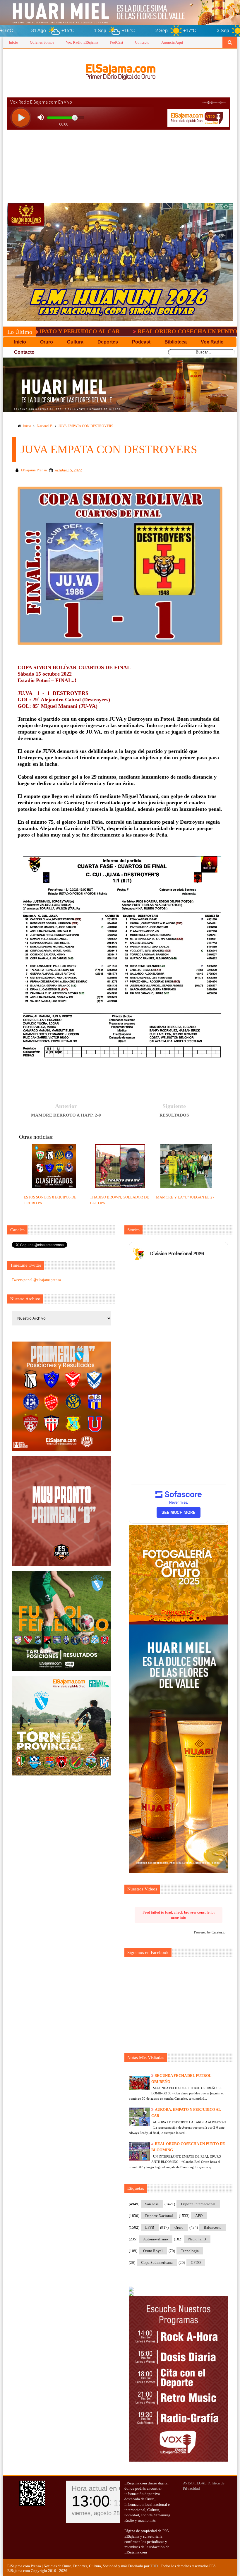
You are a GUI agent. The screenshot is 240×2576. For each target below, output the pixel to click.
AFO (199, 2216)
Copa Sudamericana (157, 2262)
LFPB (150, 2227)
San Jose (152, 2204)
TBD (154, 2566)
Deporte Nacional (159, 2216)
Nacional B (45, 426)
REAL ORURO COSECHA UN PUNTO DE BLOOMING (133, 331)
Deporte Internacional (198, 2204)
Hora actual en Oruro (104, 2488)
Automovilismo (156, 2239)
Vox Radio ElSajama (82, 42)
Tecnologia (190, 2251)
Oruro (179, 2227)
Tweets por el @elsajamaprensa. (37, 1280)
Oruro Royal (153, 2251)
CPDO (196, 2262)
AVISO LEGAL (195, 2483)
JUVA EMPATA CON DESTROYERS (86, 426)
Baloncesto (213, 2227)
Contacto (142, 42)
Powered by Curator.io (210, 1932)
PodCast (117, 42)
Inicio (13, 42)
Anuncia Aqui (172, 42)
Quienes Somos (42, 42)
